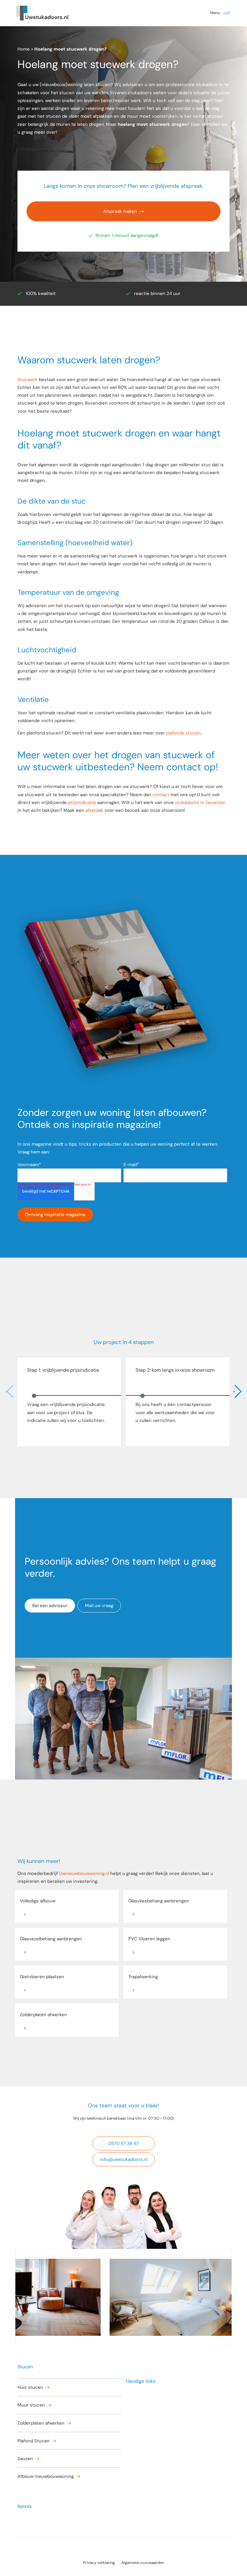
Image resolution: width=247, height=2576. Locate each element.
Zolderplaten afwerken (41, 2423)
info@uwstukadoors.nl (124, 2159)
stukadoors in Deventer (200, 802)
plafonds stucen (183, 733)
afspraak (94, 810)
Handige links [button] (141, 2381)
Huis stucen (30, 2387)
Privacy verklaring (99, 2563)
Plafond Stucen (34, 2441)
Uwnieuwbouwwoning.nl (84, 1873)
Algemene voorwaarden (143, 2563)
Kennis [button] (25, 2506)
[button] (227, 13)
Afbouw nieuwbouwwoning (46, 2476)
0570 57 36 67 (124, 2143)
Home (24, 49)
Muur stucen (31, 2405)
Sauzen (25, 2459)
